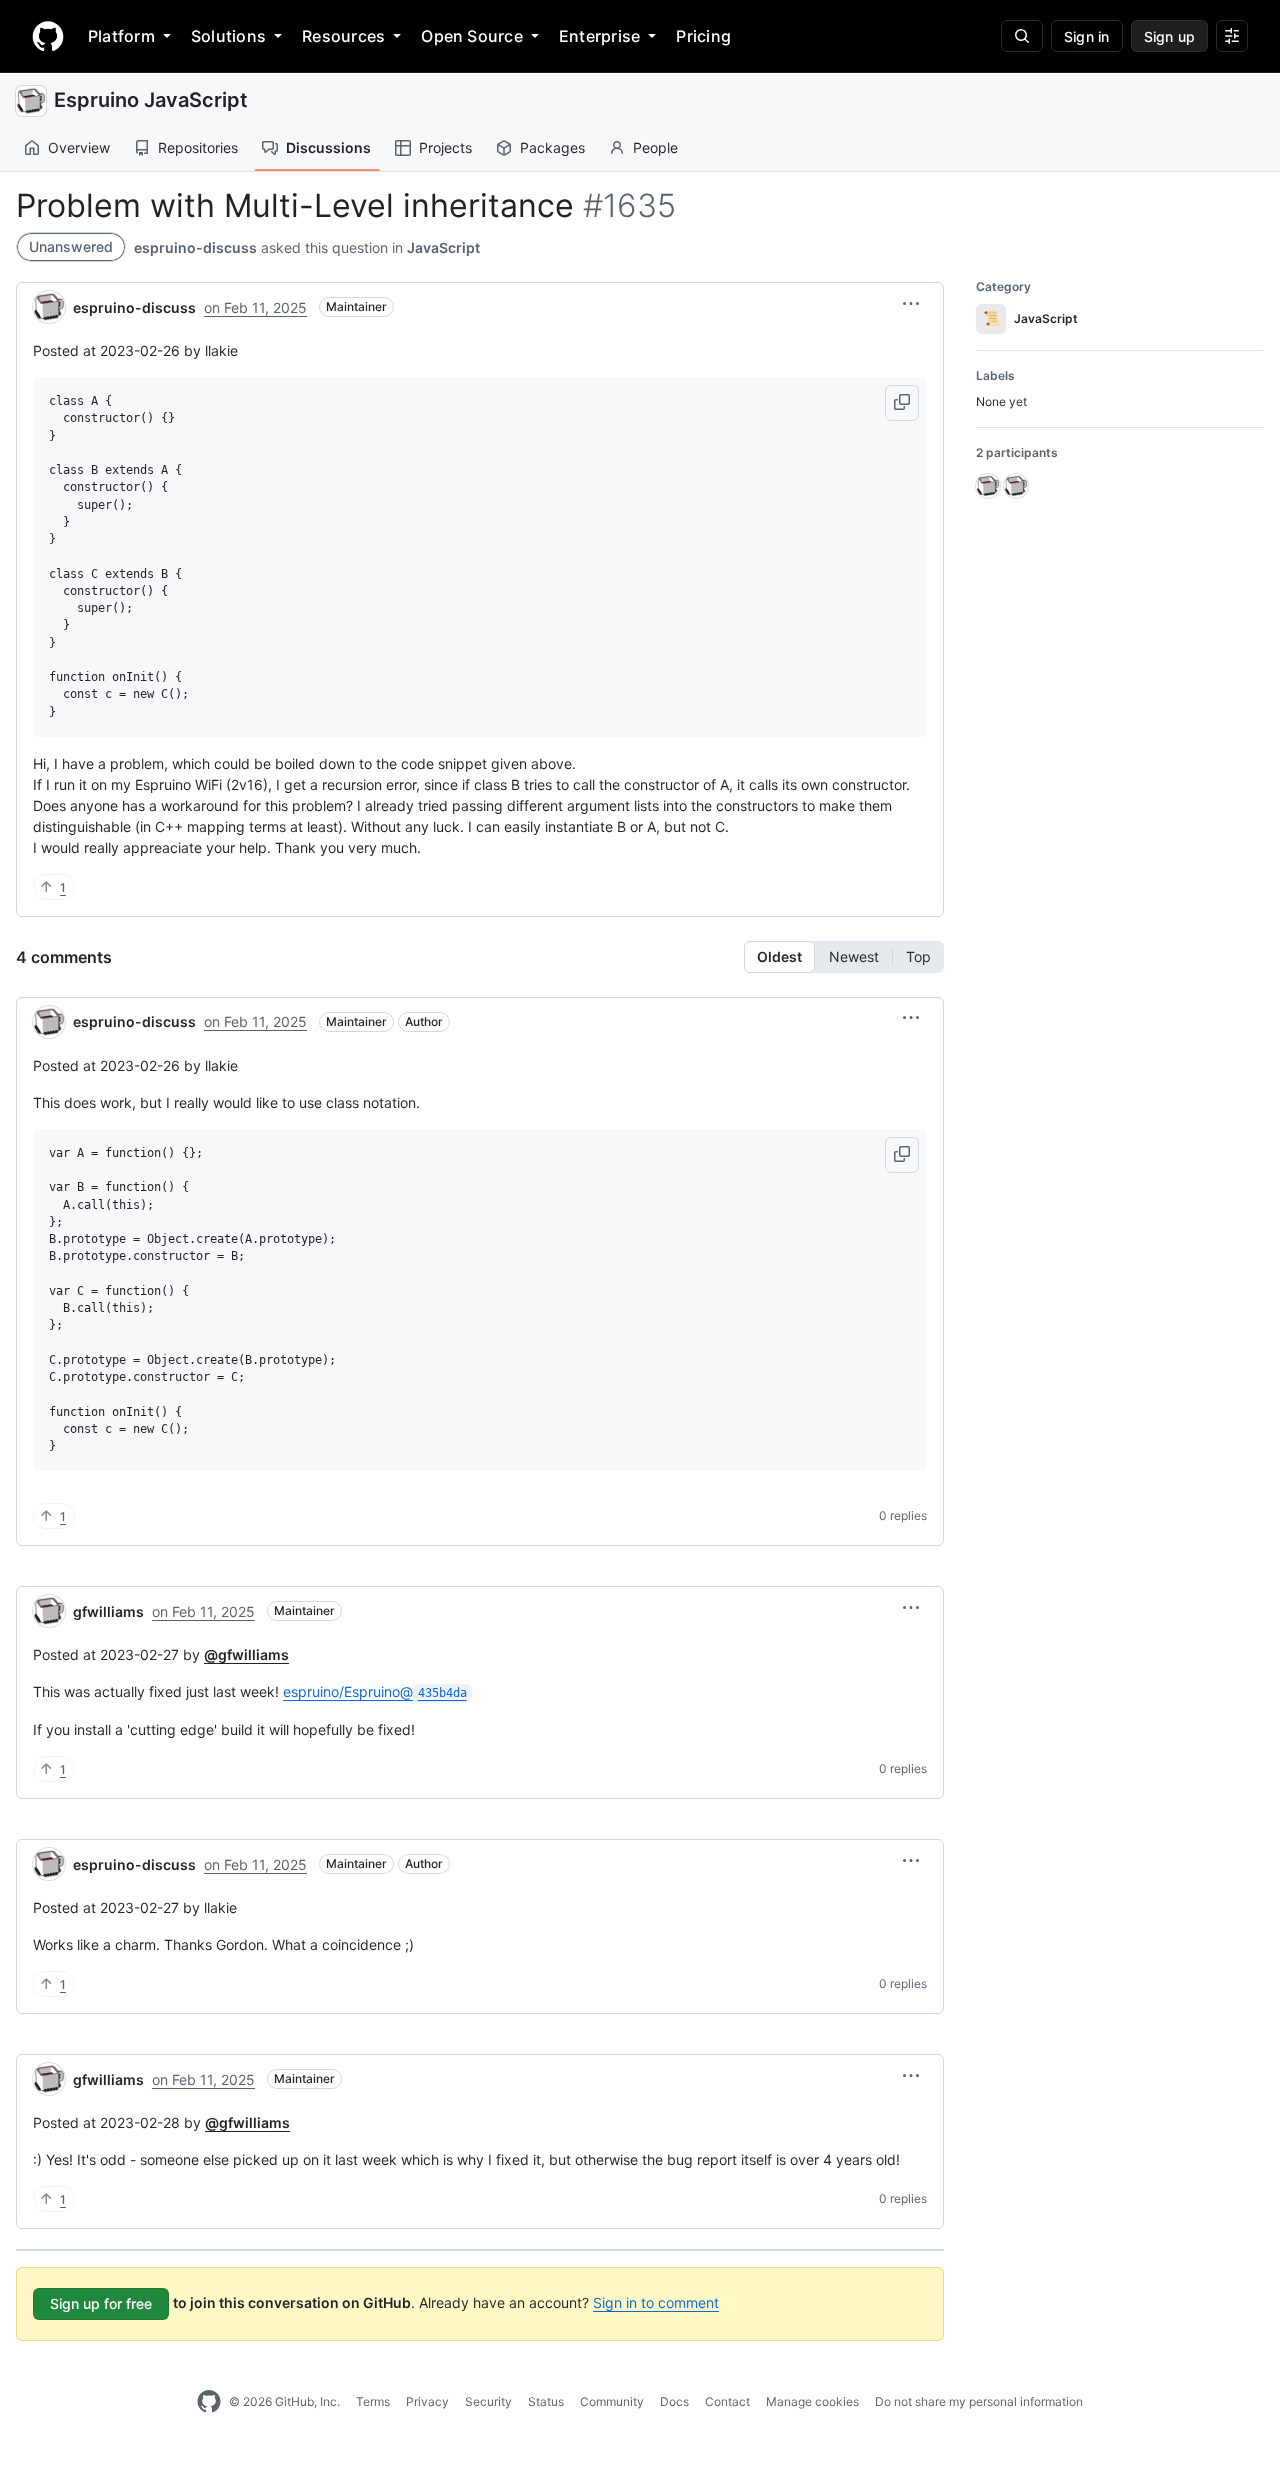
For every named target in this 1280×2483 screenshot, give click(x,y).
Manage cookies (812, 2401)
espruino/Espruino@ (375, 1691)
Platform (121, 36)
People (655, 147)
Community (612, 2401)
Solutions (228, 36)
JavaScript (443, 247)
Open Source (472, 36)
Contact (727, 2401)
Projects (445, 147)
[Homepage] (48, 36)
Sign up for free (101, 2303)
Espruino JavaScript (151, 100)
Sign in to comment (656, 2302)
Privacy (427, 2401)
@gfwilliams (246, 1654)
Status (546, 2401)
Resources (343, 36)
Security (488, 2401)
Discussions (328, 147)
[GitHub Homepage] (209, 2402)
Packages (552, 147)
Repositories (198, 147)
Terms (373, 2401)
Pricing (703, 36)
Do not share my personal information (979, 2401)
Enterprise (599, 36)
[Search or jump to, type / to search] (1022, 36)
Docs (674, 2401)
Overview (79, 147)
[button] (911, 304)
